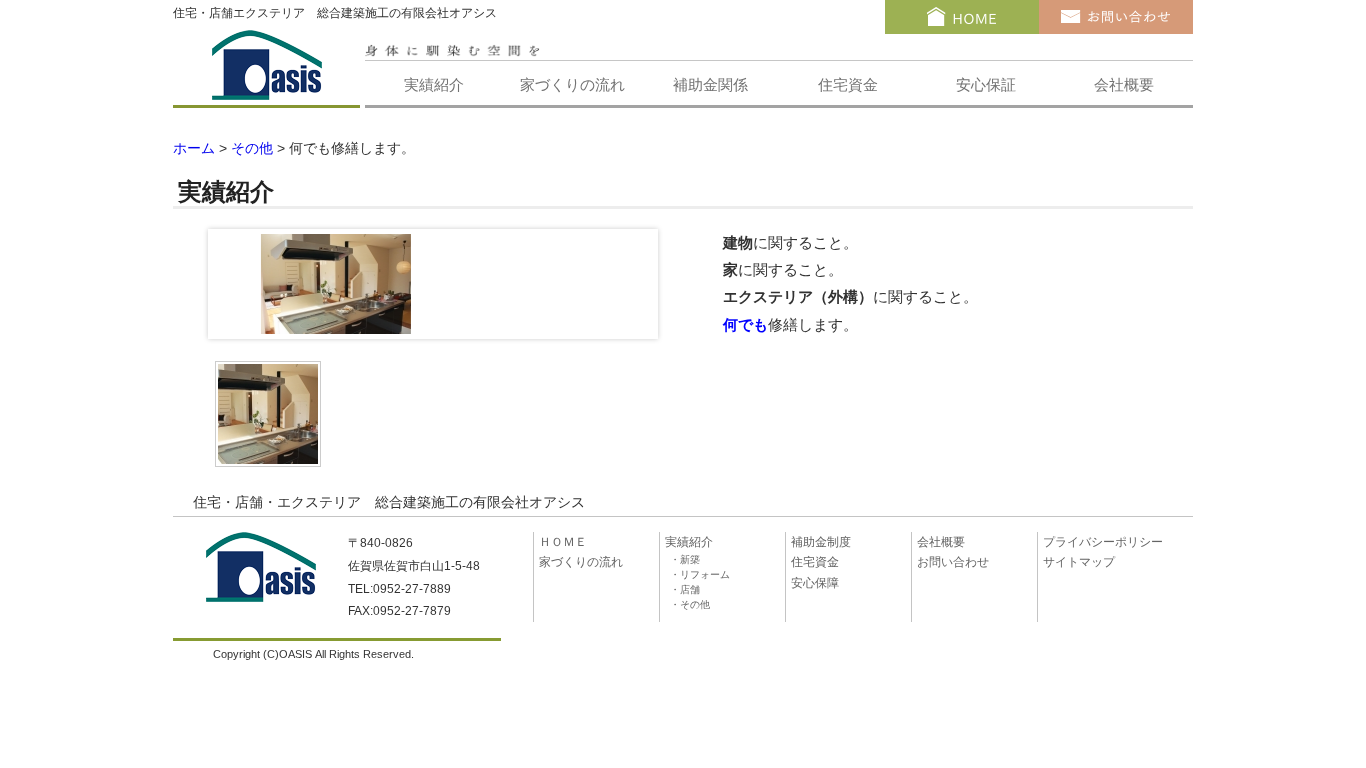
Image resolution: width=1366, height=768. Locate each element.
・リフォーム (700, 574)
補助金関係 (710, 84)
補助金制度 (821, 542)
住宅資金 (848, 84)
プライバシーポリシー (1103, 542)
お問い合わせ (953, 562)
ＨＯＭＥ (563, 542)
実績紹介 (434, 84)
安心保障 (815, 583)
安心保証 (986, 84)
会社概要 (1124, 84)
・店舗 (685, 589)
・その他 (690, 604)
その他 (252, 148)
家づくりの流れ (572, 84)
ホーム (194, 148)
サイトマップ (1079, 562)
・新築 (685, 559)
